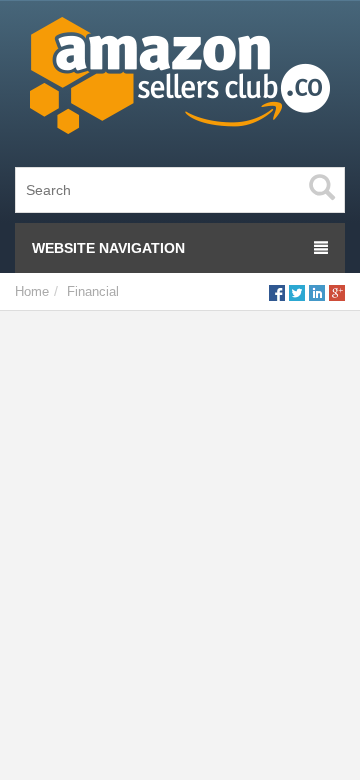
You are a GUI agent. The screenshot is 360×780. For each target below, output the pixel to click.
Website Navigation (108, 248)
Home (32, 291)
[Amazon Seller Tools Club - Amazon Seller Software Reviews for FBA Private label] (180, 80)
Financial (93, 291)
